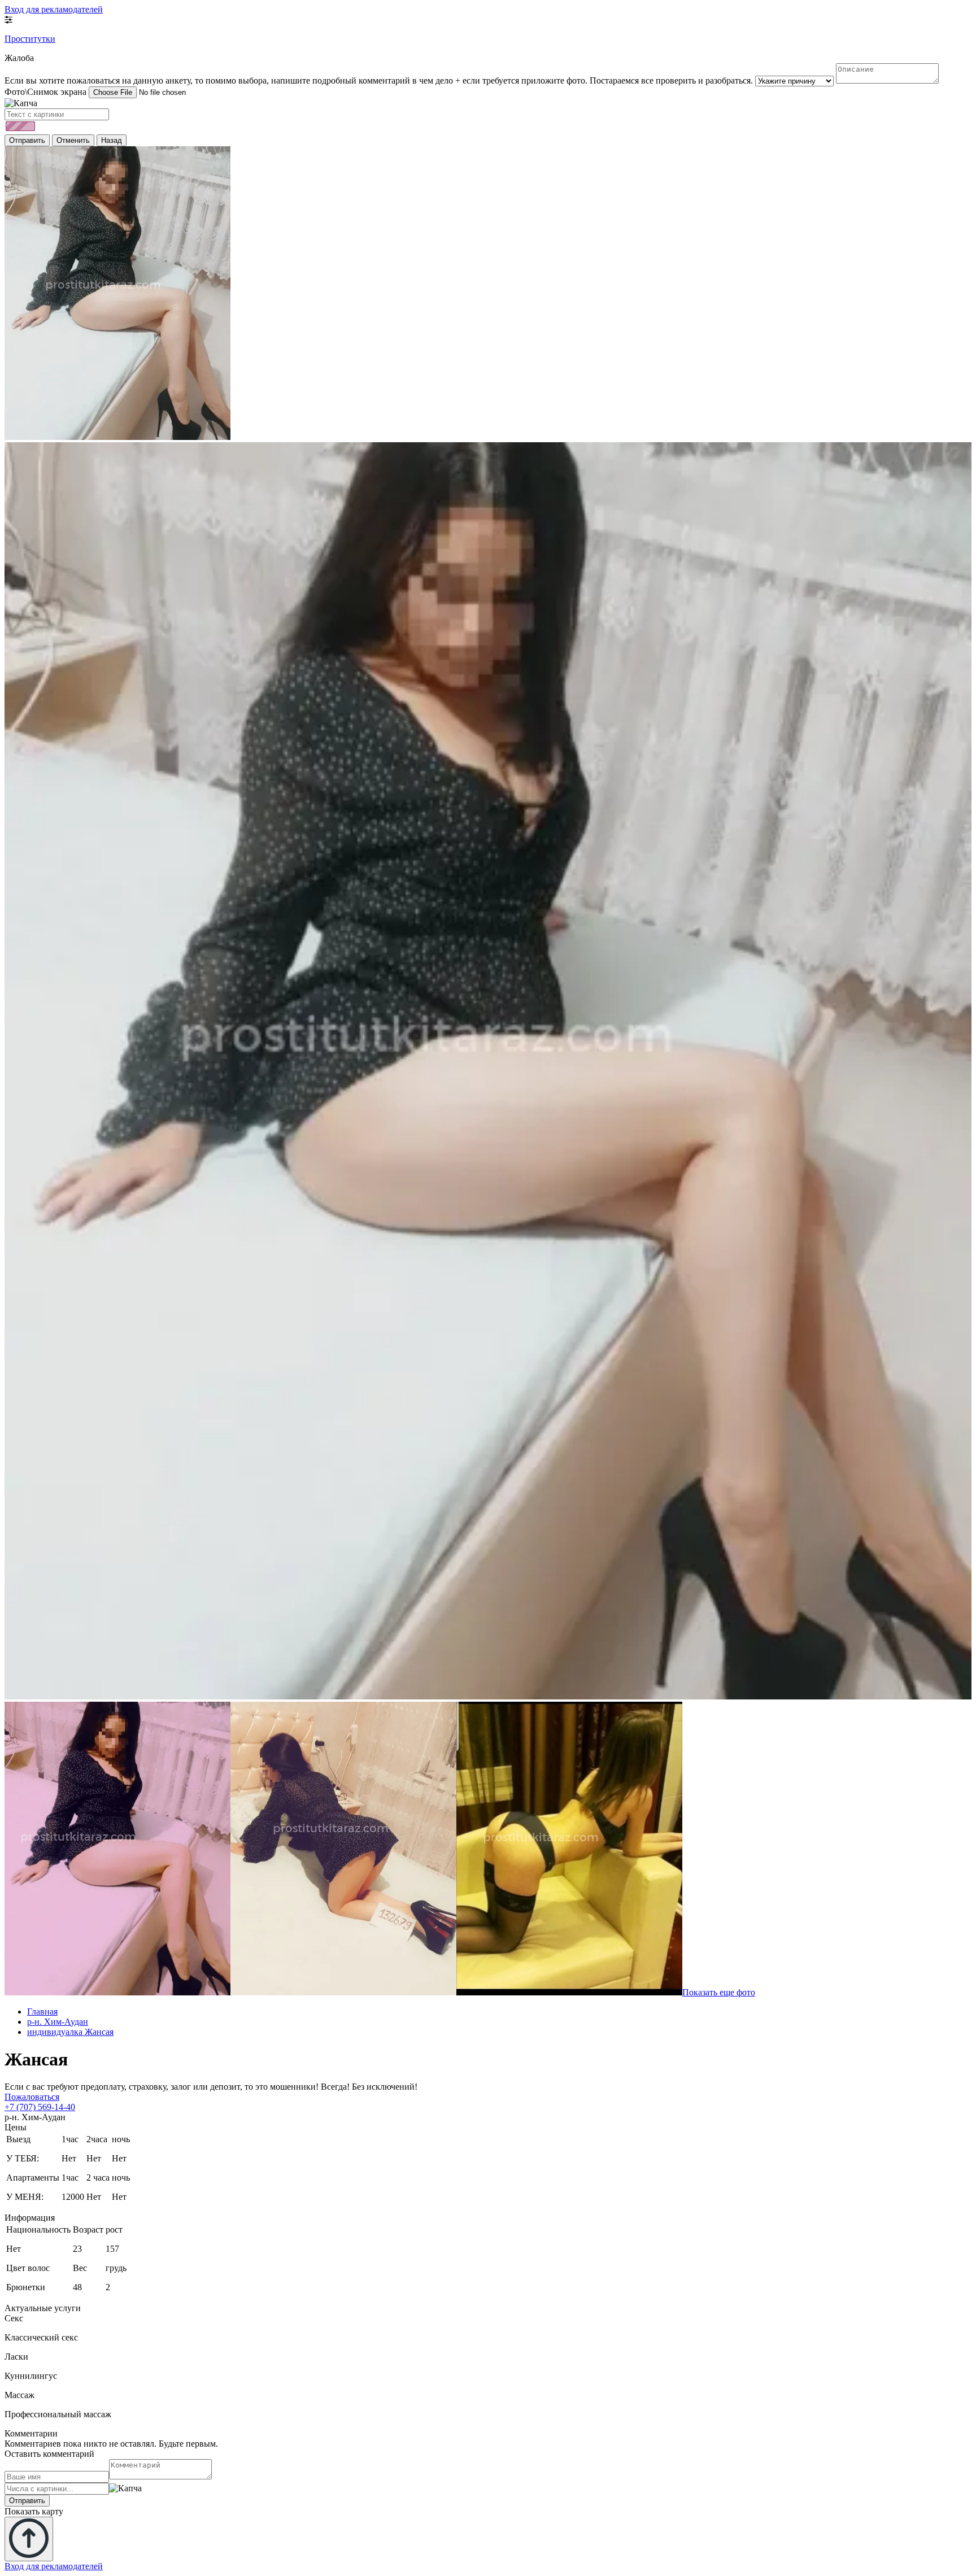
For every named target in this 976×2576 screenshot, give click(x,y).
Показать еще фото (719, 1992)
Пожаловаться (32, 2097)
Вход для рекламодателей (54, 9)
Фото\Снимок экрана (45, 92)
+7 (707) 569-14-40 (40, 2107)
